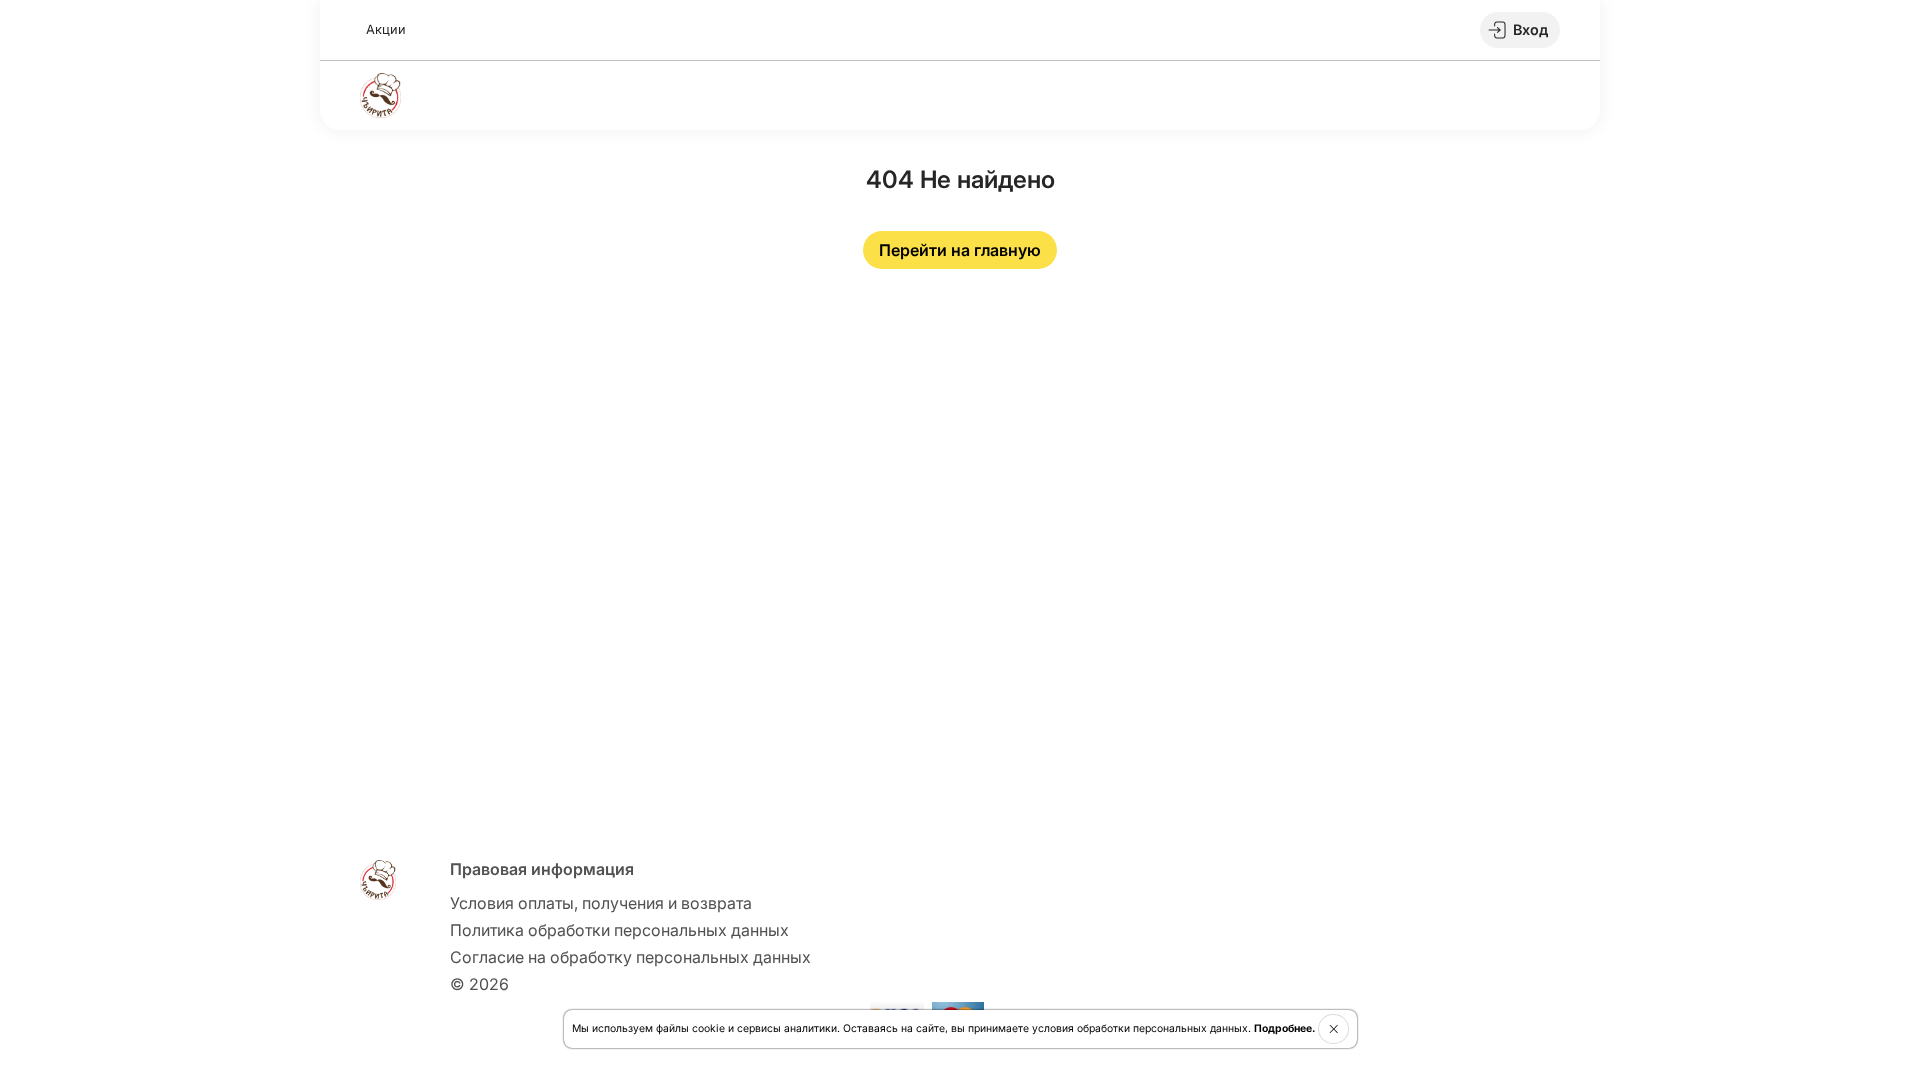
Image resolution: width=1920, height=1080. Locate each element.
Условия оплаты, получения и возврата (601, 903)
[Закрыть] (1333, 1029)
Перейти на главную (960, 250)
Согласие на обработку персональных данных (630, 957)
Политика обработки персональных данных (619, 930)
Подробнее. (1284, 1028)
